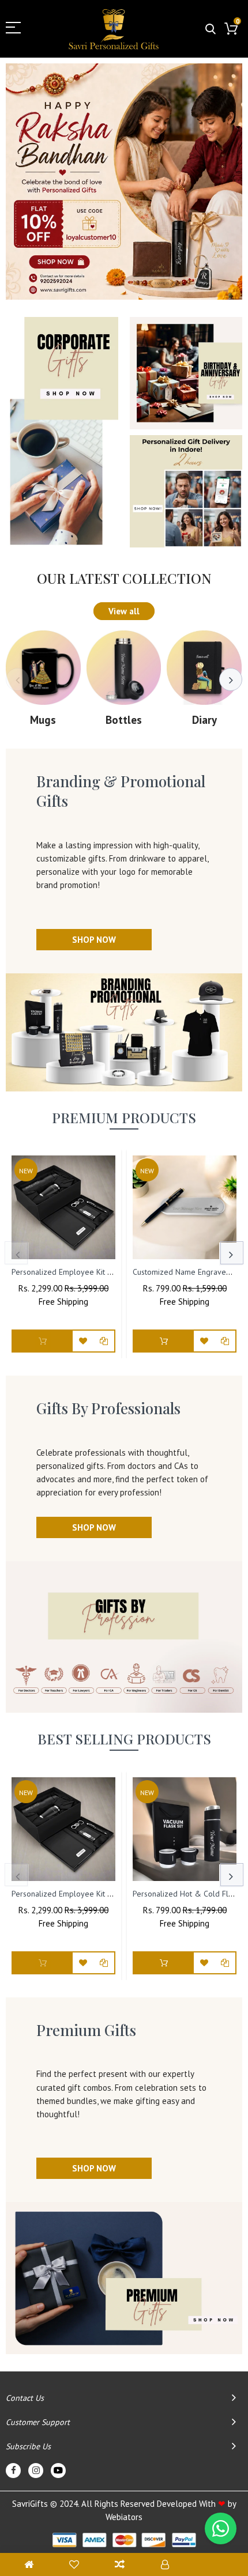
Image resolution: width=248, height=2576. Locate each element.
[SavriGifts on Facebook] (13, 2471)
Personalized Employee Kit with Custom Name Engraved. (110, 1272)
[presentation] (17, 679)
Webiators (124, 2517)
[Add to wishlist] (83, 1341)
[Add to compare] (104, 1341)
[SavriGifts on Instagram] (36, 2471)
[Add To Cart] (164, 1341)
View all (124, 611)
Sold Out (43, 1341)
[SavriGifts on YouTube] (58, 2471)
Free (47, 1302)
